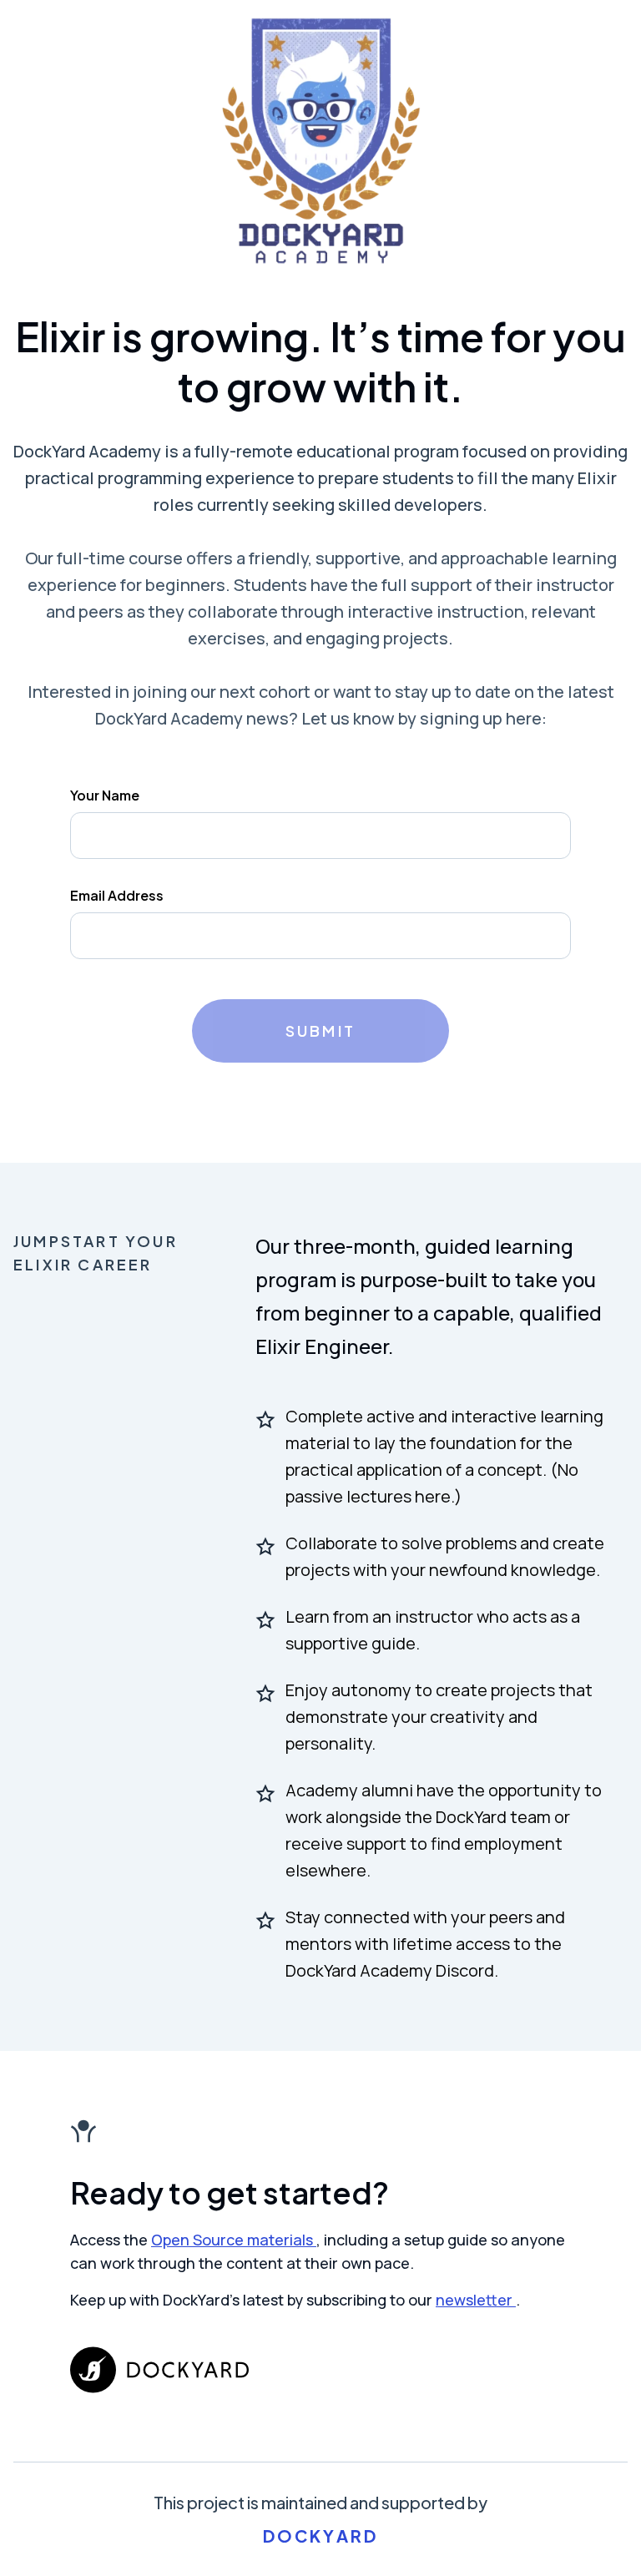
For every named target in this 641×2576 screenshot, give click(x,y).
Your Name (105, 795)
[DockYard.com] (320, 2370)
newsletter (476, 2300)
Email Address (117, 895)
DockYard (321, 2536)
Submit (320, 1030)
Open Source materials (234, 2240)
